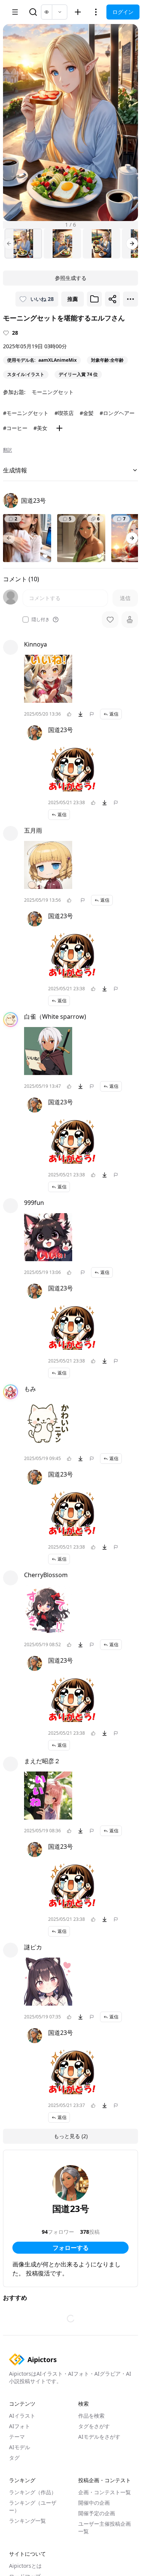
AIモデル (20, 2447)
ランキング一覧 (27, 2521)
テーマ (17, 2437)
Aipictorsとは (25, 2566)
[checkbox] (26, 620)
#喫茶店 (64, 413)
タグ (14, 2458)
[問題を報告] (92, 714)
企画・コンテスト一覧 (105, 2492)
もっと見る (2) (71, 2136)
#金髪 (87, 413)
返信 (114, 714)
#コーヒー (15, 428)
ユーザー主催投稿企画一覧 (105, 2527)
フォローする (71, 2248)
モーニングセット (53, 392)
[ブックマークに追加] (94, 299)
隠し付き (41, 620)
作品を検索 (91, 2416)
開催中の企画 (94, 2503)
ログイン (123, 12)
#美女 (40, 428)
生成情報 (15, 470)
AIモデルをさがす (99, 2437)
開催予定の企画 (97, 2513)
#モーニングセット (26, 413)
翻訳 (8, 450)
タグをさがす (94, 2426)
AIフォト (20, 2426)
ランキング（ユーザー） (33, 2506)
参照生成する (71, 278)
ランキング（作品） (33, 2492)
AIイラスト (22, 2416)
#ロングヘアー (117, 413)
